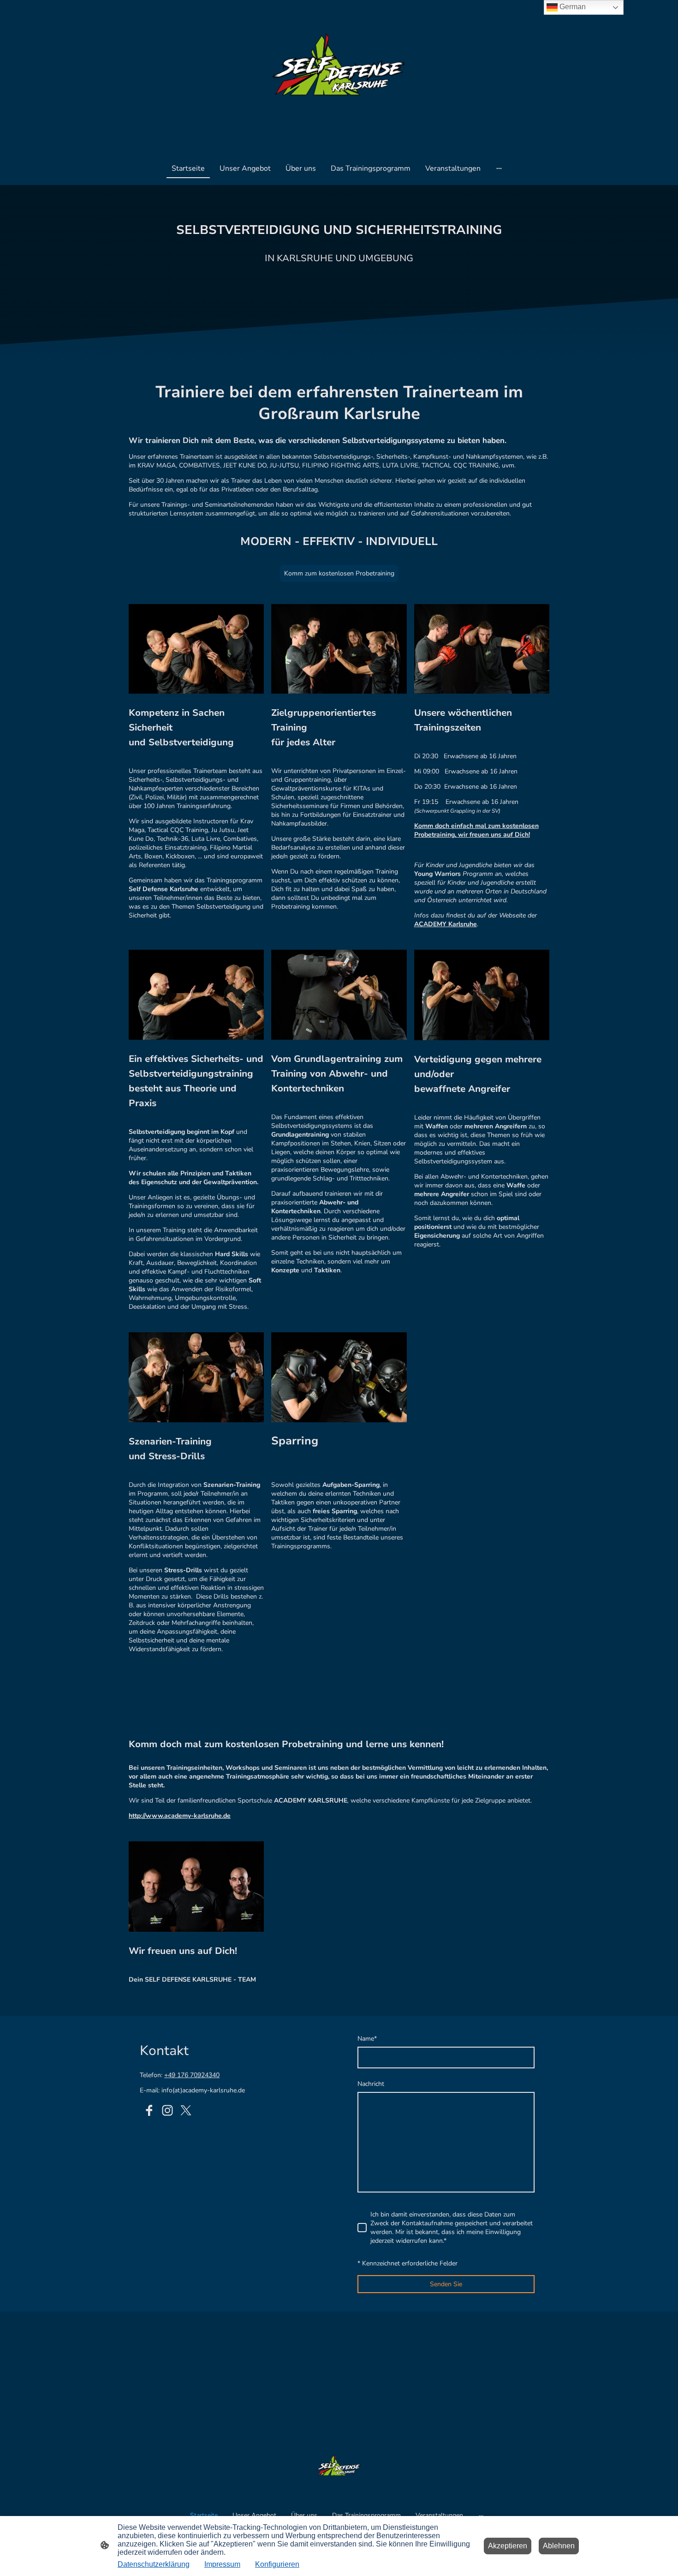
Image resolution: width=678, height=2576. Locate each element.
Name (367, 2039)
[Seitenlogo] (339, 75)
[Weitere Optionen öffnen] (499, 168)
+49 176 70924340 (192, 2075)
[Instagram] (167, 2110)
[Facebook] (149, 2110)
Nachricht (371, 2084)
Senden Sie (446, 2284)
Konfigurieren (277, 2564)
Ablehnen (559, 2546)
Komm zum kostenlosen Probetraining (339, 573)
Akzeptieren (508, 2546)
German (572, 7)
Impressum (222, 2564)
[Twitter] (186, 2110)
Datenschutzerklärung (154, 2564)
